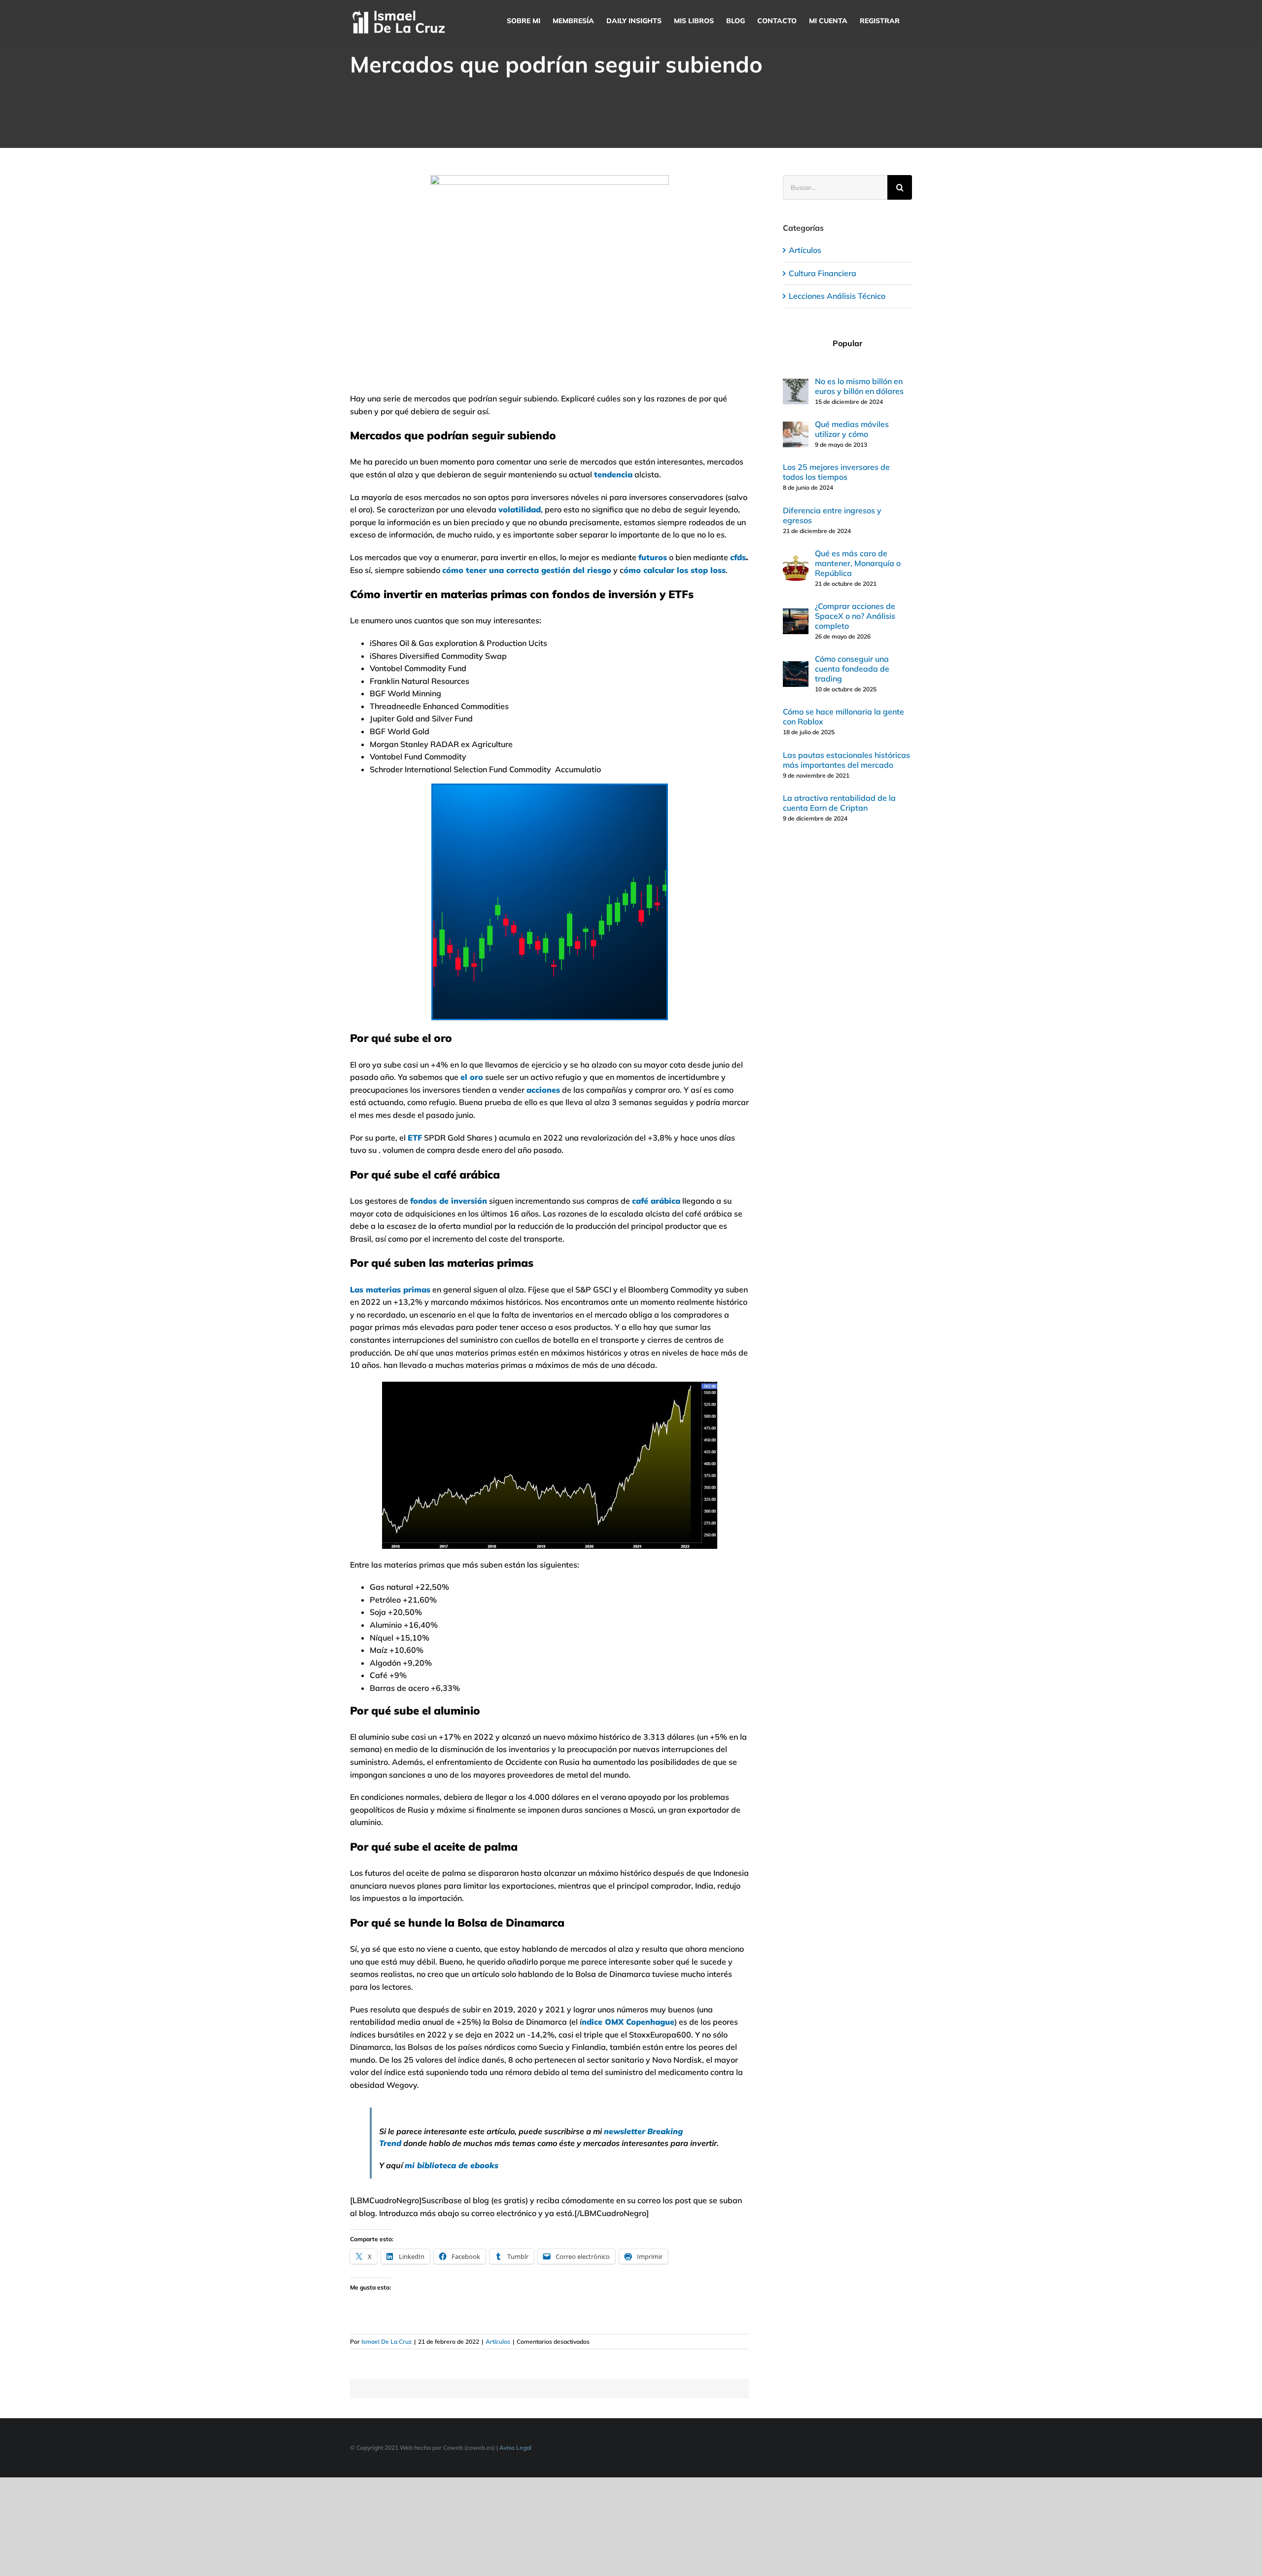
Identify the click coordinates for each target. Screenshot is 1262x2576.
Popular (847, 343)
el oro (472, 1077)
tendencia (613, 474)
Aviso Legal (515, 2448)
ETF (415, 1138)
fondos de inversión (449, 1201)
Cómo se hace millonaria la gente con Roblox (843, 716)
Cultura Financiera (823, 273)
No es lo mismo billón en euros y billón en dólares (859, 386)
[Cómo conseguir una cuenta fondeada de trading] (796, 667)
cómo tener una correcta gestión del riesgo (527, 570)
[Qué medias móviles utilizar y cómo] (796, 428)
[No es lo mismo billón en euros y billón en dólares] (796, 385)
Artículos (498, 2342)
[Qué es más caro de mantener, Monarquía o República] (796, 561)
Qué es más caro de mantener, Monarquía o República (858, 563)
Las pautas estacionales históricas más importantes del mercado (846, 760)
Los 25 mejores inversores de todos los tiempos (836, 472)
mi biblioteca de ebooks (452, 2165)
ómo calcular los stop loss (675, 570)
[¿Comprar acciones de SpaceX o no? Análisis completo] (796, 614)
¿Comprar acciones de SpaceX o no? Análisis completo (855, 616)
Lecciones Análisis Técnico (837, 296)
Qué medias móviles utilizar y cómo (852, 429)
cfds (738, 557)
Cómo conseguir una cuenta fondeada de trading (852, 669)
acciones (543, 1090)
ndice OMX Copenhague (628, 2022)
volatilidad (520, 509)
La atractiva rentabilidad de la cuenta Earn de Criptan (839, 803)
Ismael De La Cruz (386, 2342)
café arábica (656, 1201)
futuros (653, 557)
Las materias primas (390, 1289)
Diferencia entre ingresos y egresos (832, 515)
